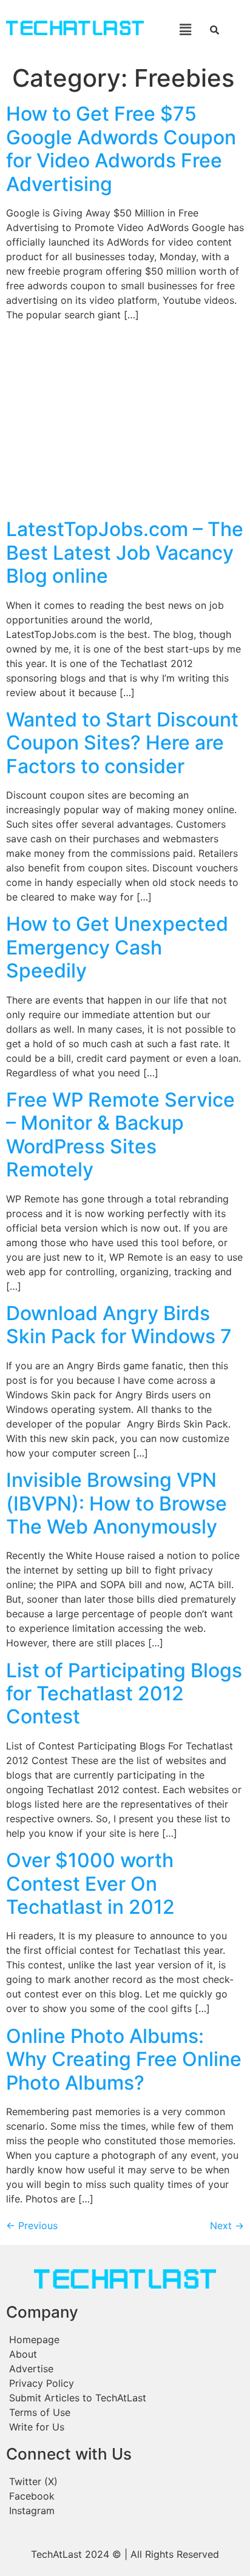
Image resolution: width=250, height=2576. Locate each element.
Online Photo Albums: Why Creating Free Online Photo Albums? (124, 2059)
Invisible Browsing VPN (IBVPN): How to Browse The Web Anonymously (117, 1503)
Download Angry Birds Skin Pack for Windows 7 (119, 1325)
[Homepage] (125, 2340)
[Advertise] (125, 2369)
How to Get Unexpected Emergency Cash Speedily (117, 947)
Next (227, 2225)
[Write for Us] (125, 2427)
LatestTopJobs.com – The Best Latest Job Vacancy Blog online (125, 552)
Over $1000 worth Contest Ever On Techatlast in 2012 (90, 1883)
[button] (176, 29)
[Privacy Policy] (125, 2383)
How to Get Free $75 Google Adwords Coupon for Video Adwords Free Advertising (121, 149)
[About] (125, 2354)
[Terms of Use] (125, 2412)
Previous (32, 2225)
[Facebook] (125, 2496)
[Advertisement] (125, 421)
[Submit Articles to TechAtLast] (125, 2398)
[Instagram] (125, 2511)
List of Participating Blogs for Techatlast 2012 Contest (124, 1694)
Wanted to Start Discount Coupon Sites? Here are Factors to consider (122, 743)
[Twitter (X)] (125, 2481)
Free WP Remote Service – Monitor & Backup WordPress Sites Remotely (120, 1135)
